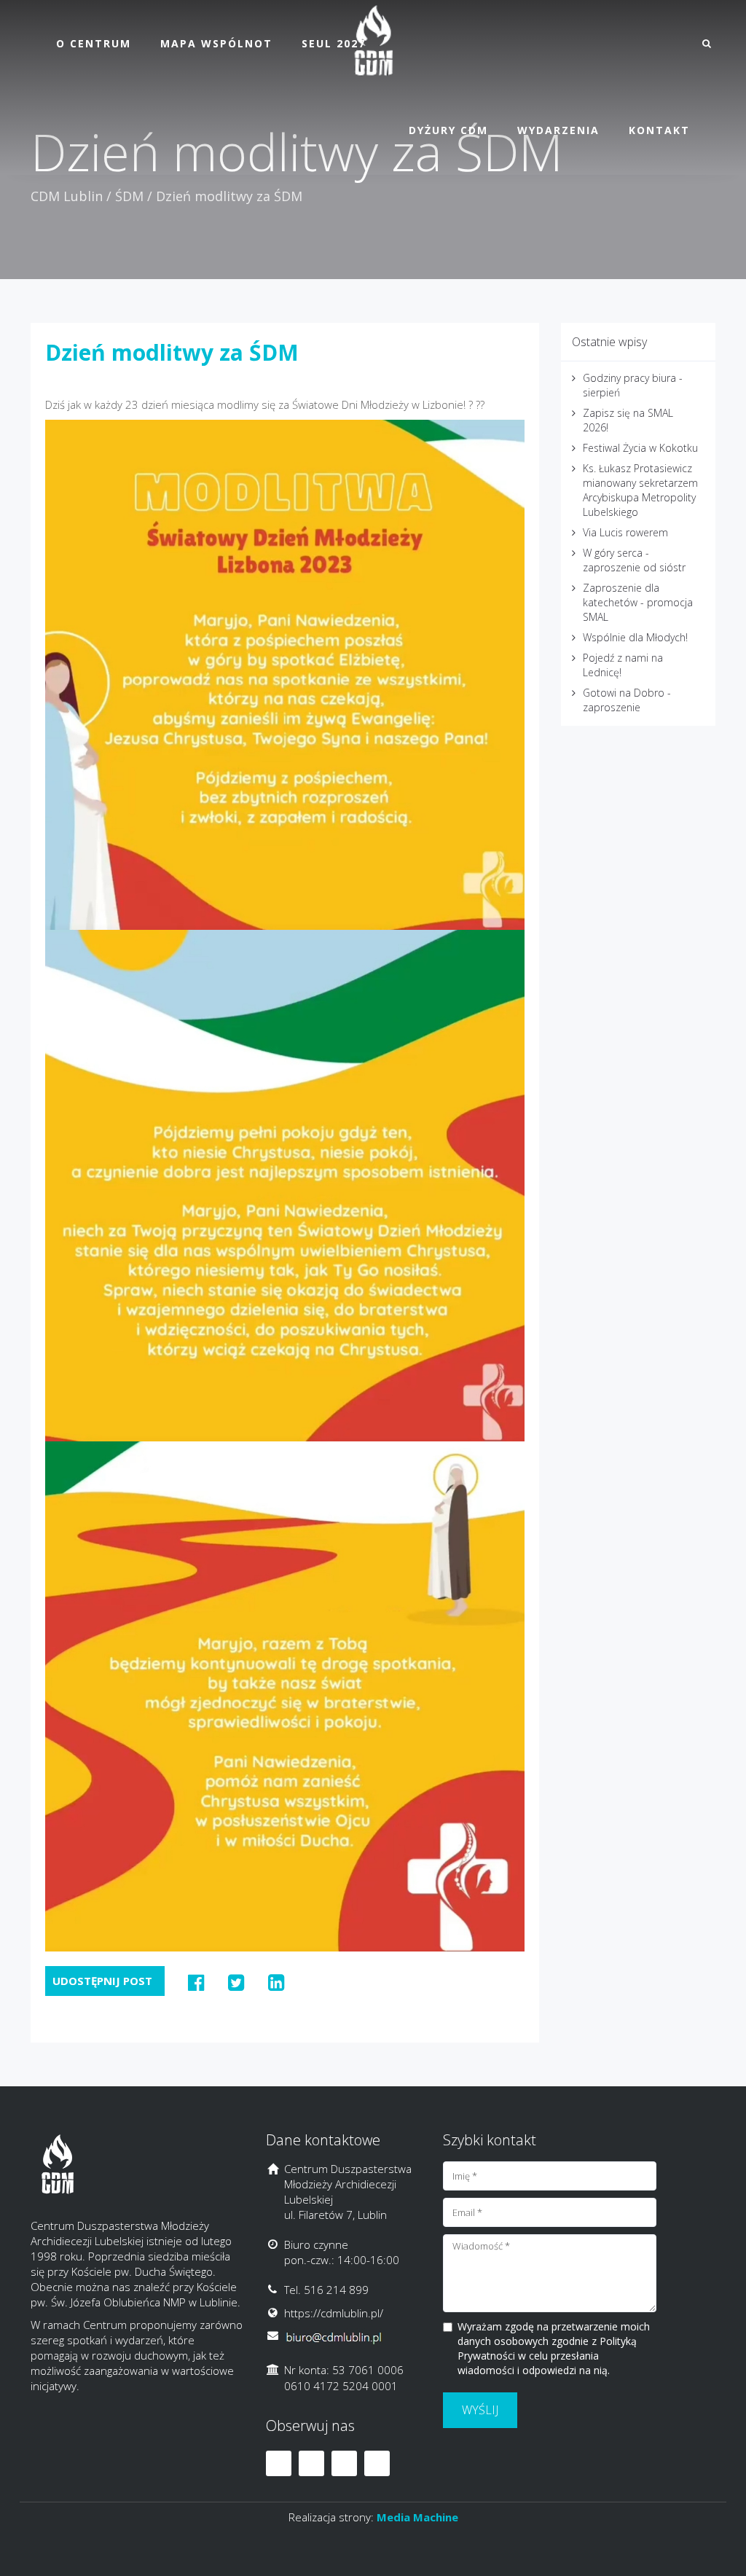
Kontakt (659, 130)
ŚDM (129, 196)
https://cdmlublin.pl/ (334, 2313)
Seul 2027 (334, 43)
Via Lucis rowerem (625, 532)
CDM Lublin (67, 196)
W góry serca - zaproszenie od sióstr (634, 560)
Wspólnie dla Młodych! (635, 637)
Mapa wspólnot (216, 43)
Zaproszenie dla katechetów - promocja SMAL (638, 602)
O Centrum (94, 43)
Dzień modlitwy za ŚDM (172, 352)
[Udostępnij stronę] (196, 1982)
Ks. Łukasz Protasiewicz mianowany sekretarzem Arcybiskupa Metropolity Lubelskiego (640, 490)
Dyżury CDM (448, 130)
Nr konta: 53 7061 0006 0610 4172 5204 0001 (344, 2377)
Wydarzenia (558, 130)
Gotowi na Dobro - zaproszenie (627, 700)
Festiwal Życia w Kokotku (640, 448)
